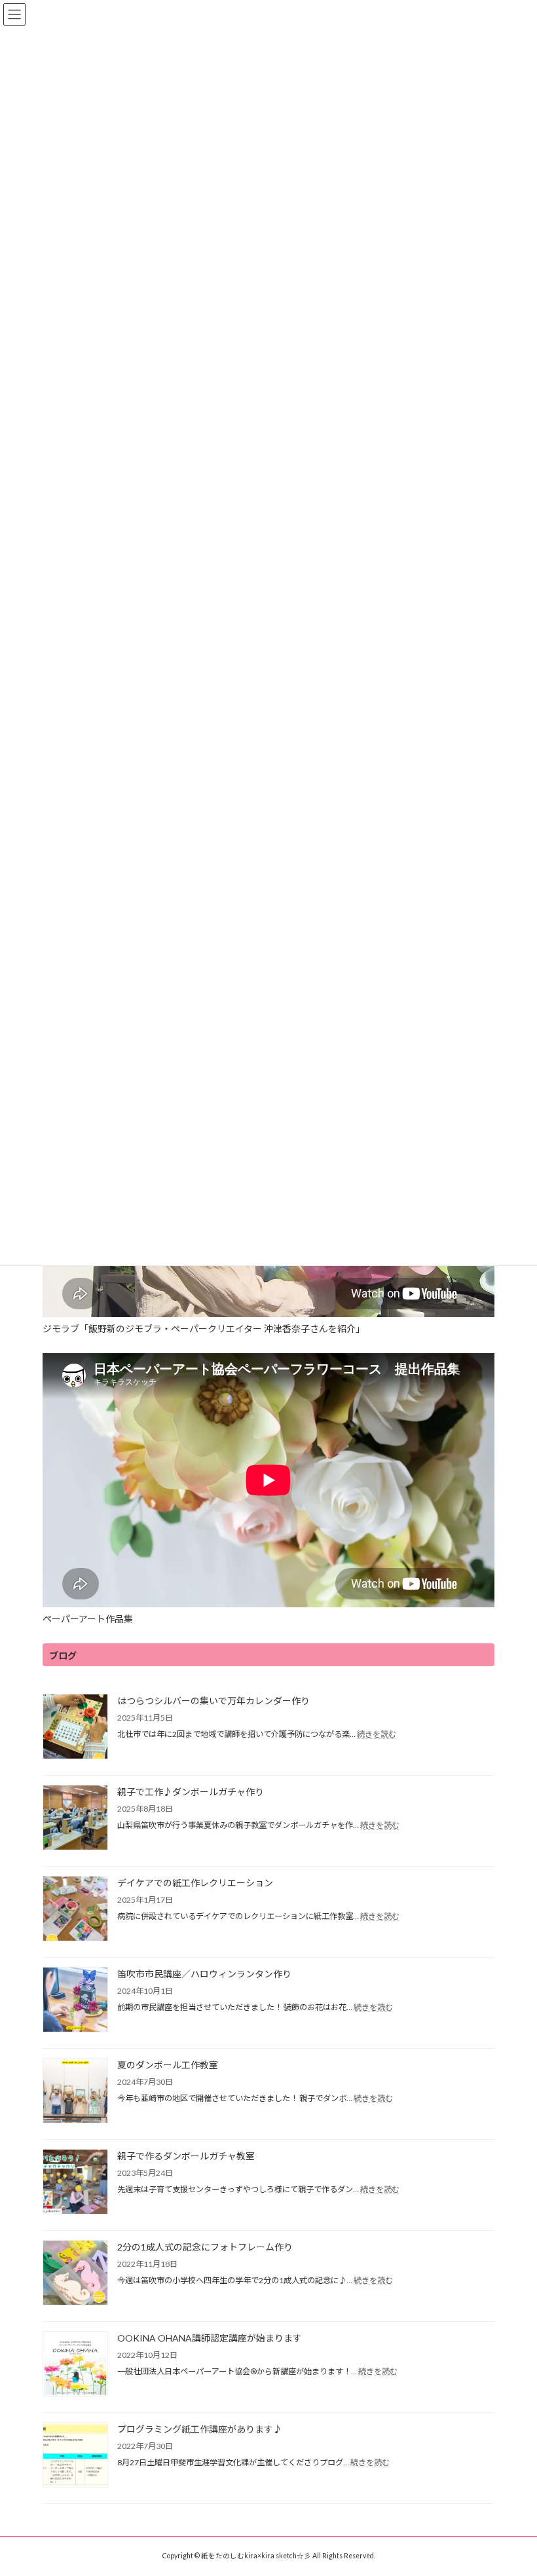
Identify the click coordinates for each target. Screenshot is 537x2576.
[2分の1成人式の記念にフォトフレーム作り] (75, 2274)
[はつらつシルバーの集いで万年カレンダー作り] (75, 1727)
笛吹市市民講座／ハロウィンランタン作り (204, 1974)
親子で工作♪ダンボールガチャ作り (191, 1792)
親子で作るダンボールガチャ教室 (186, 2156)
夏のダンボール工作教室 (168, 2065)
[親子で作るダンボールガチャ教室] (75, 2183)
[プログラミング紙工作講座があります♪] (75, 2456)
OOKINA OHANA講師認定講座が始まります (210, 2338)
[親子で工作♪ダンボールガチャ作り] (75, 1819)
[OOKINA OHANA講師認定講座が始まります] (75, 2365)
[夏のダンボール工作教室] (75, 2092)
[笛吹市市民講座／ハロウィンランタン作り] (75, 2001)
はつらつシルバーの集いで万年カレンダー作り (213, 1701)
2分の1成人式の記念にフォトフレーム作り (205, 2247)
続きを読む (377, 1734)
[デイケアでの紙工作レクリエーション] (75, 1910)
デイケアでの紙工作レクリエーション (195, 1883)
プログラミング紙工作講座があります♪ (200, 2429)
